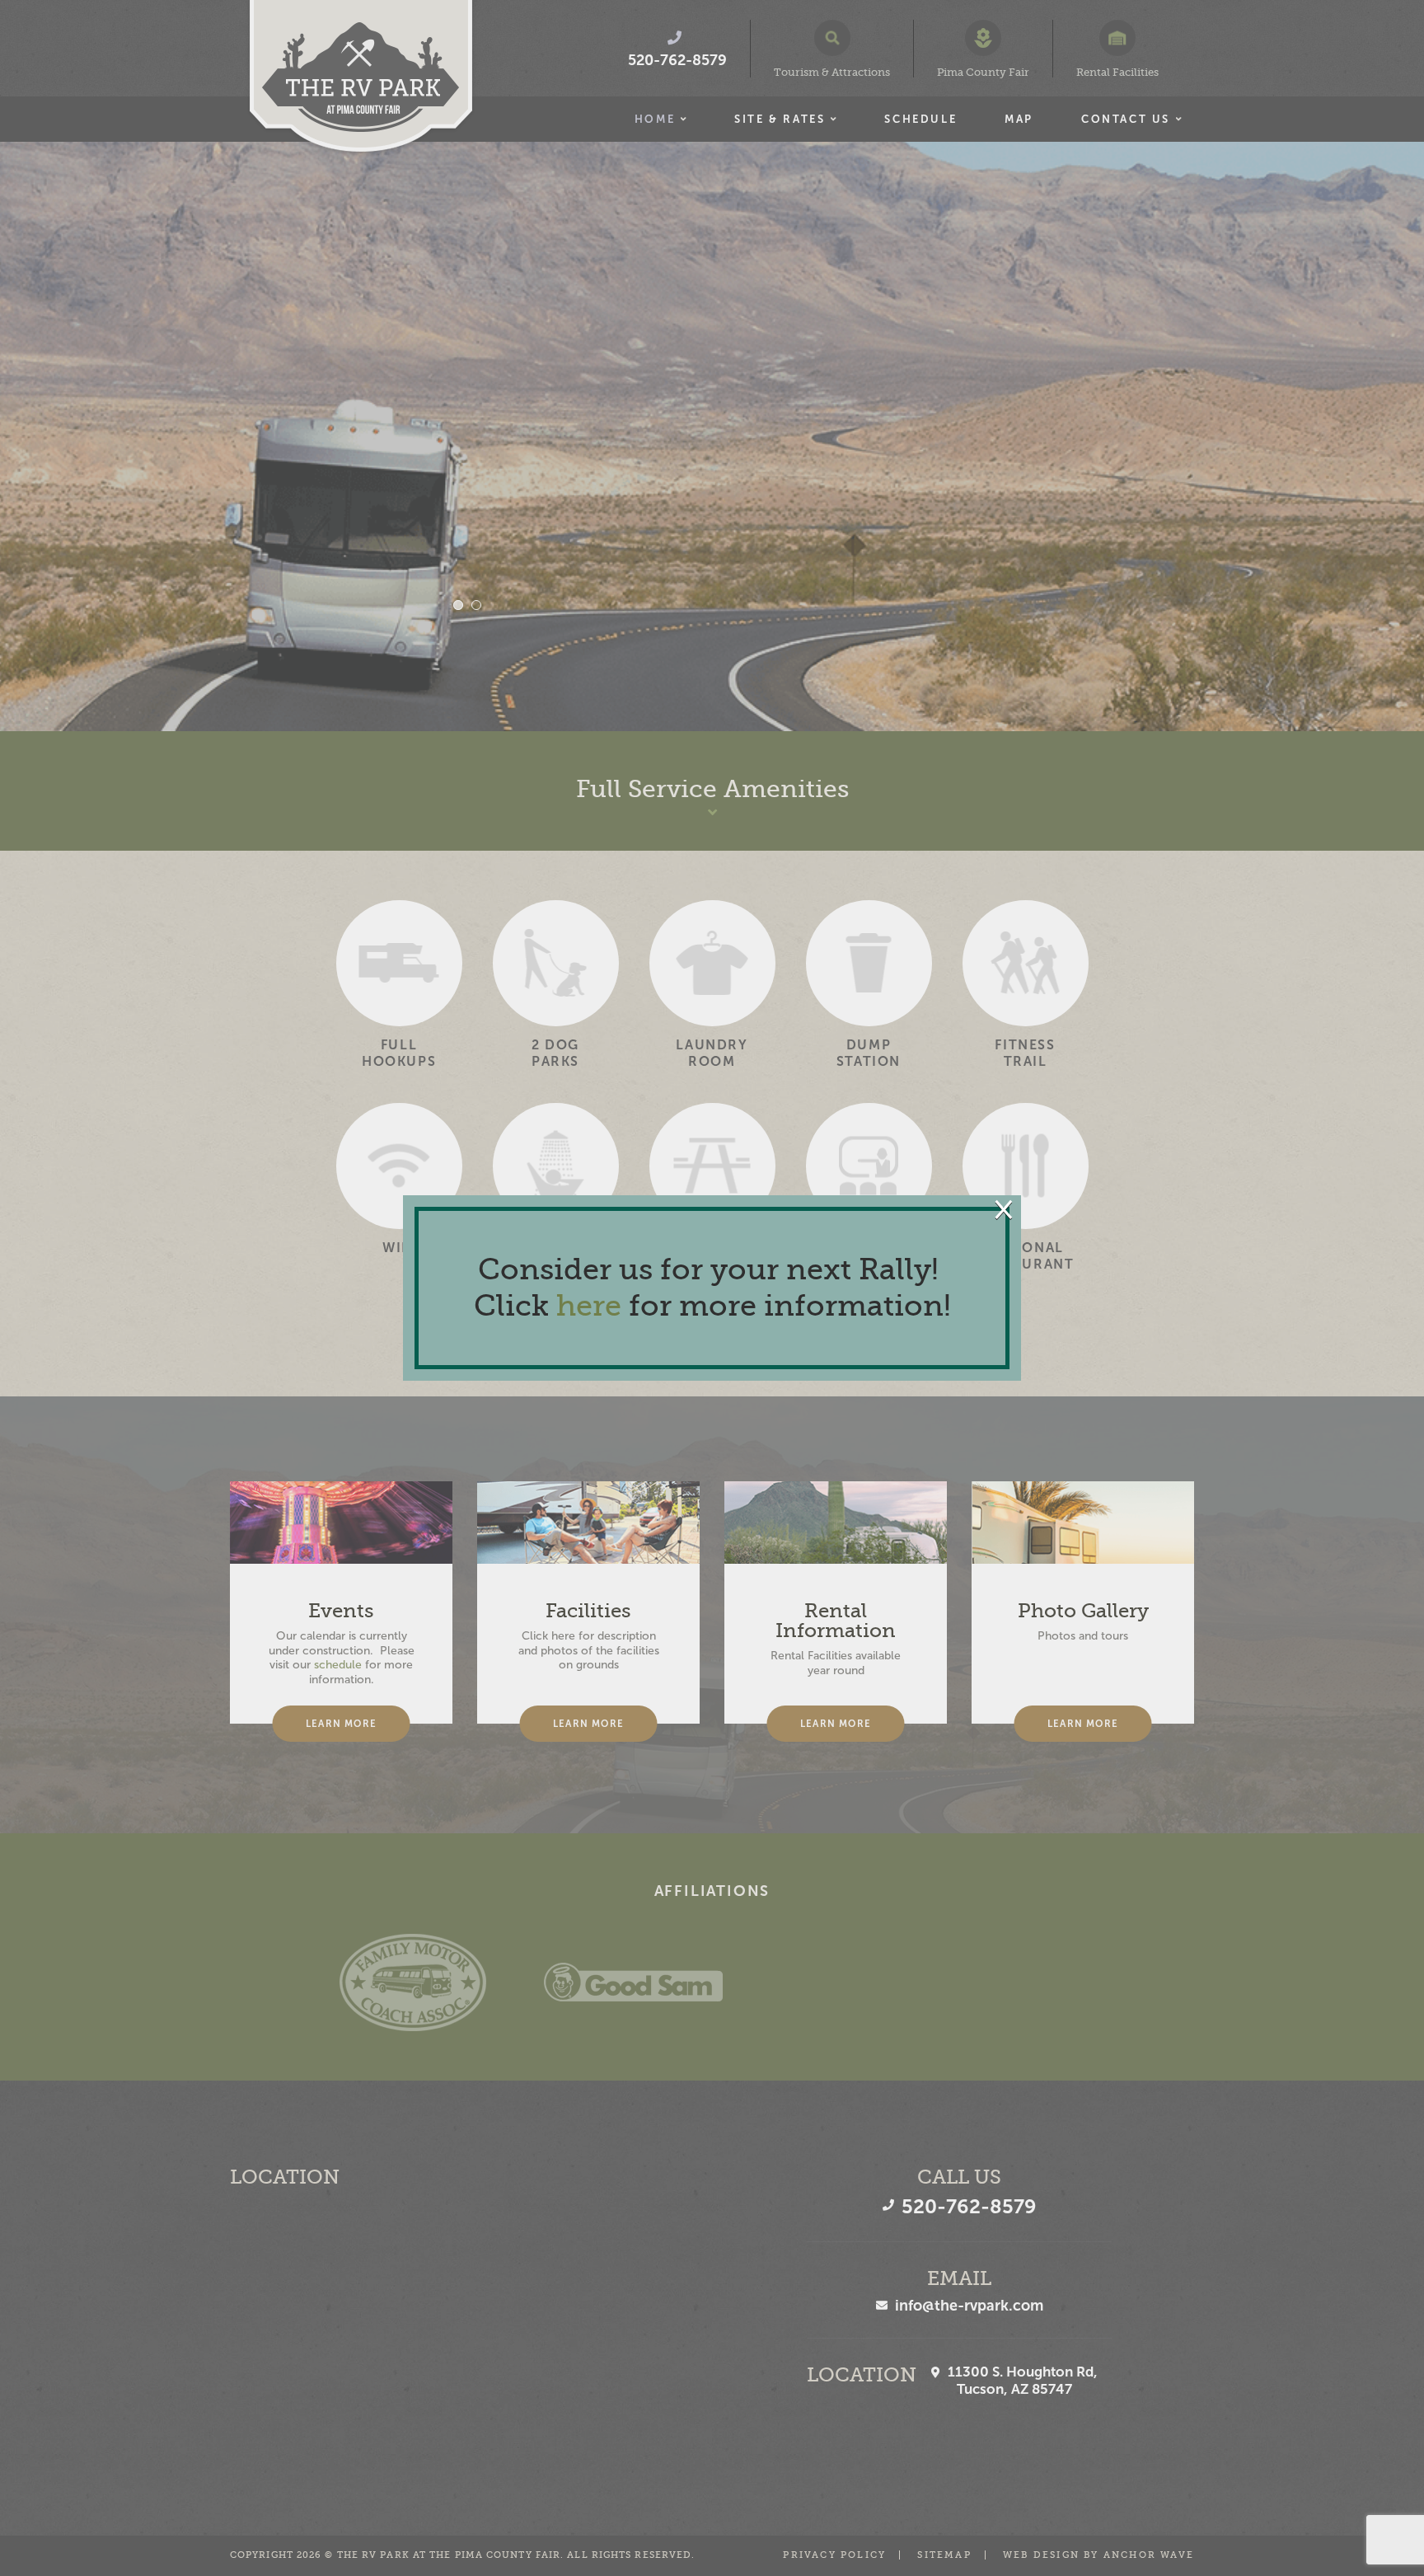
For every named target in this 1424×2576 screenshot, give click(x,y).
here (589, 1306)
